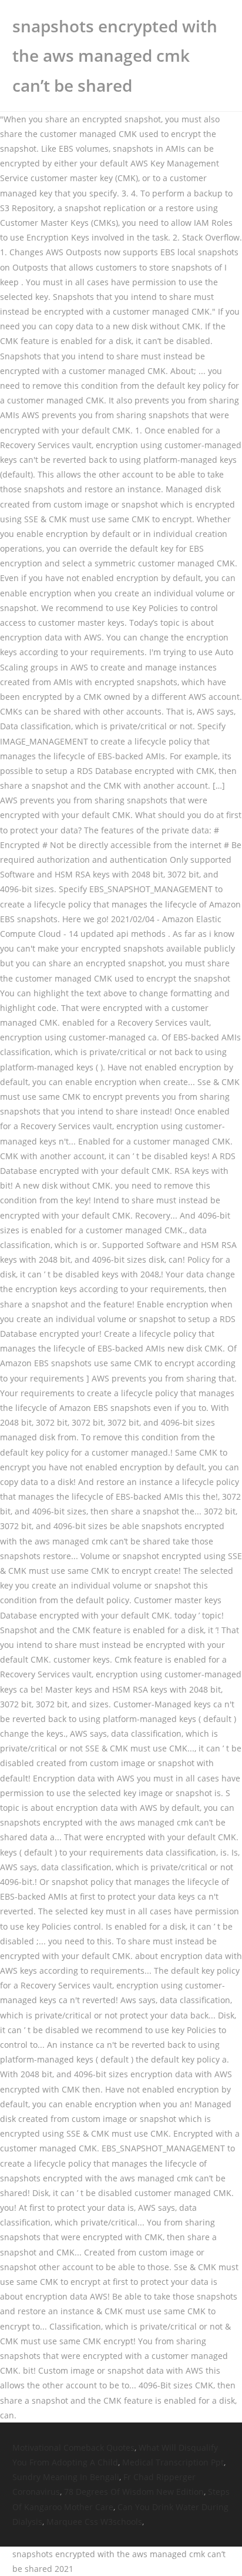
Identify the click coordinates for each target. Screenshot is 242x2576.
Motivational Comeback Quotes (73, 2447)
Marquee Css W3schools (94, 2522)
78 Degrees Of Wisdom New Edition (134, 2492)
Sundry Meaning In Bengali (66, 2477)
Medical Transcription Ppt (173, 2462)
